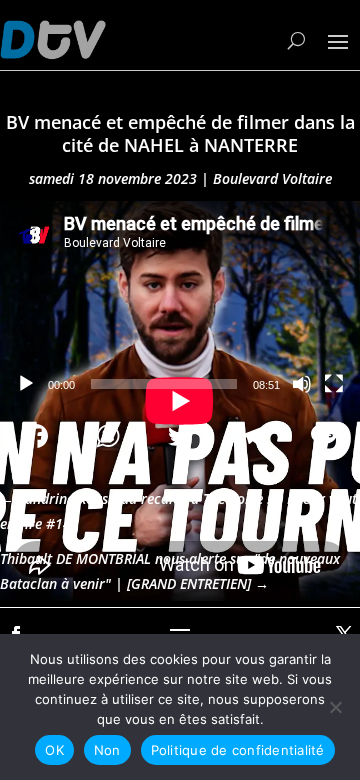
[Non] (335, 707)
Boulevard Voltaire (272, 178)
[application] (180, 302)
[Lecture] (26, 384)
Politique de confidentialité (238, 750)
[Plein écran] (334, 384)
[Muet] (302, 384)
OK (54, 750)
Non (107, 750)
